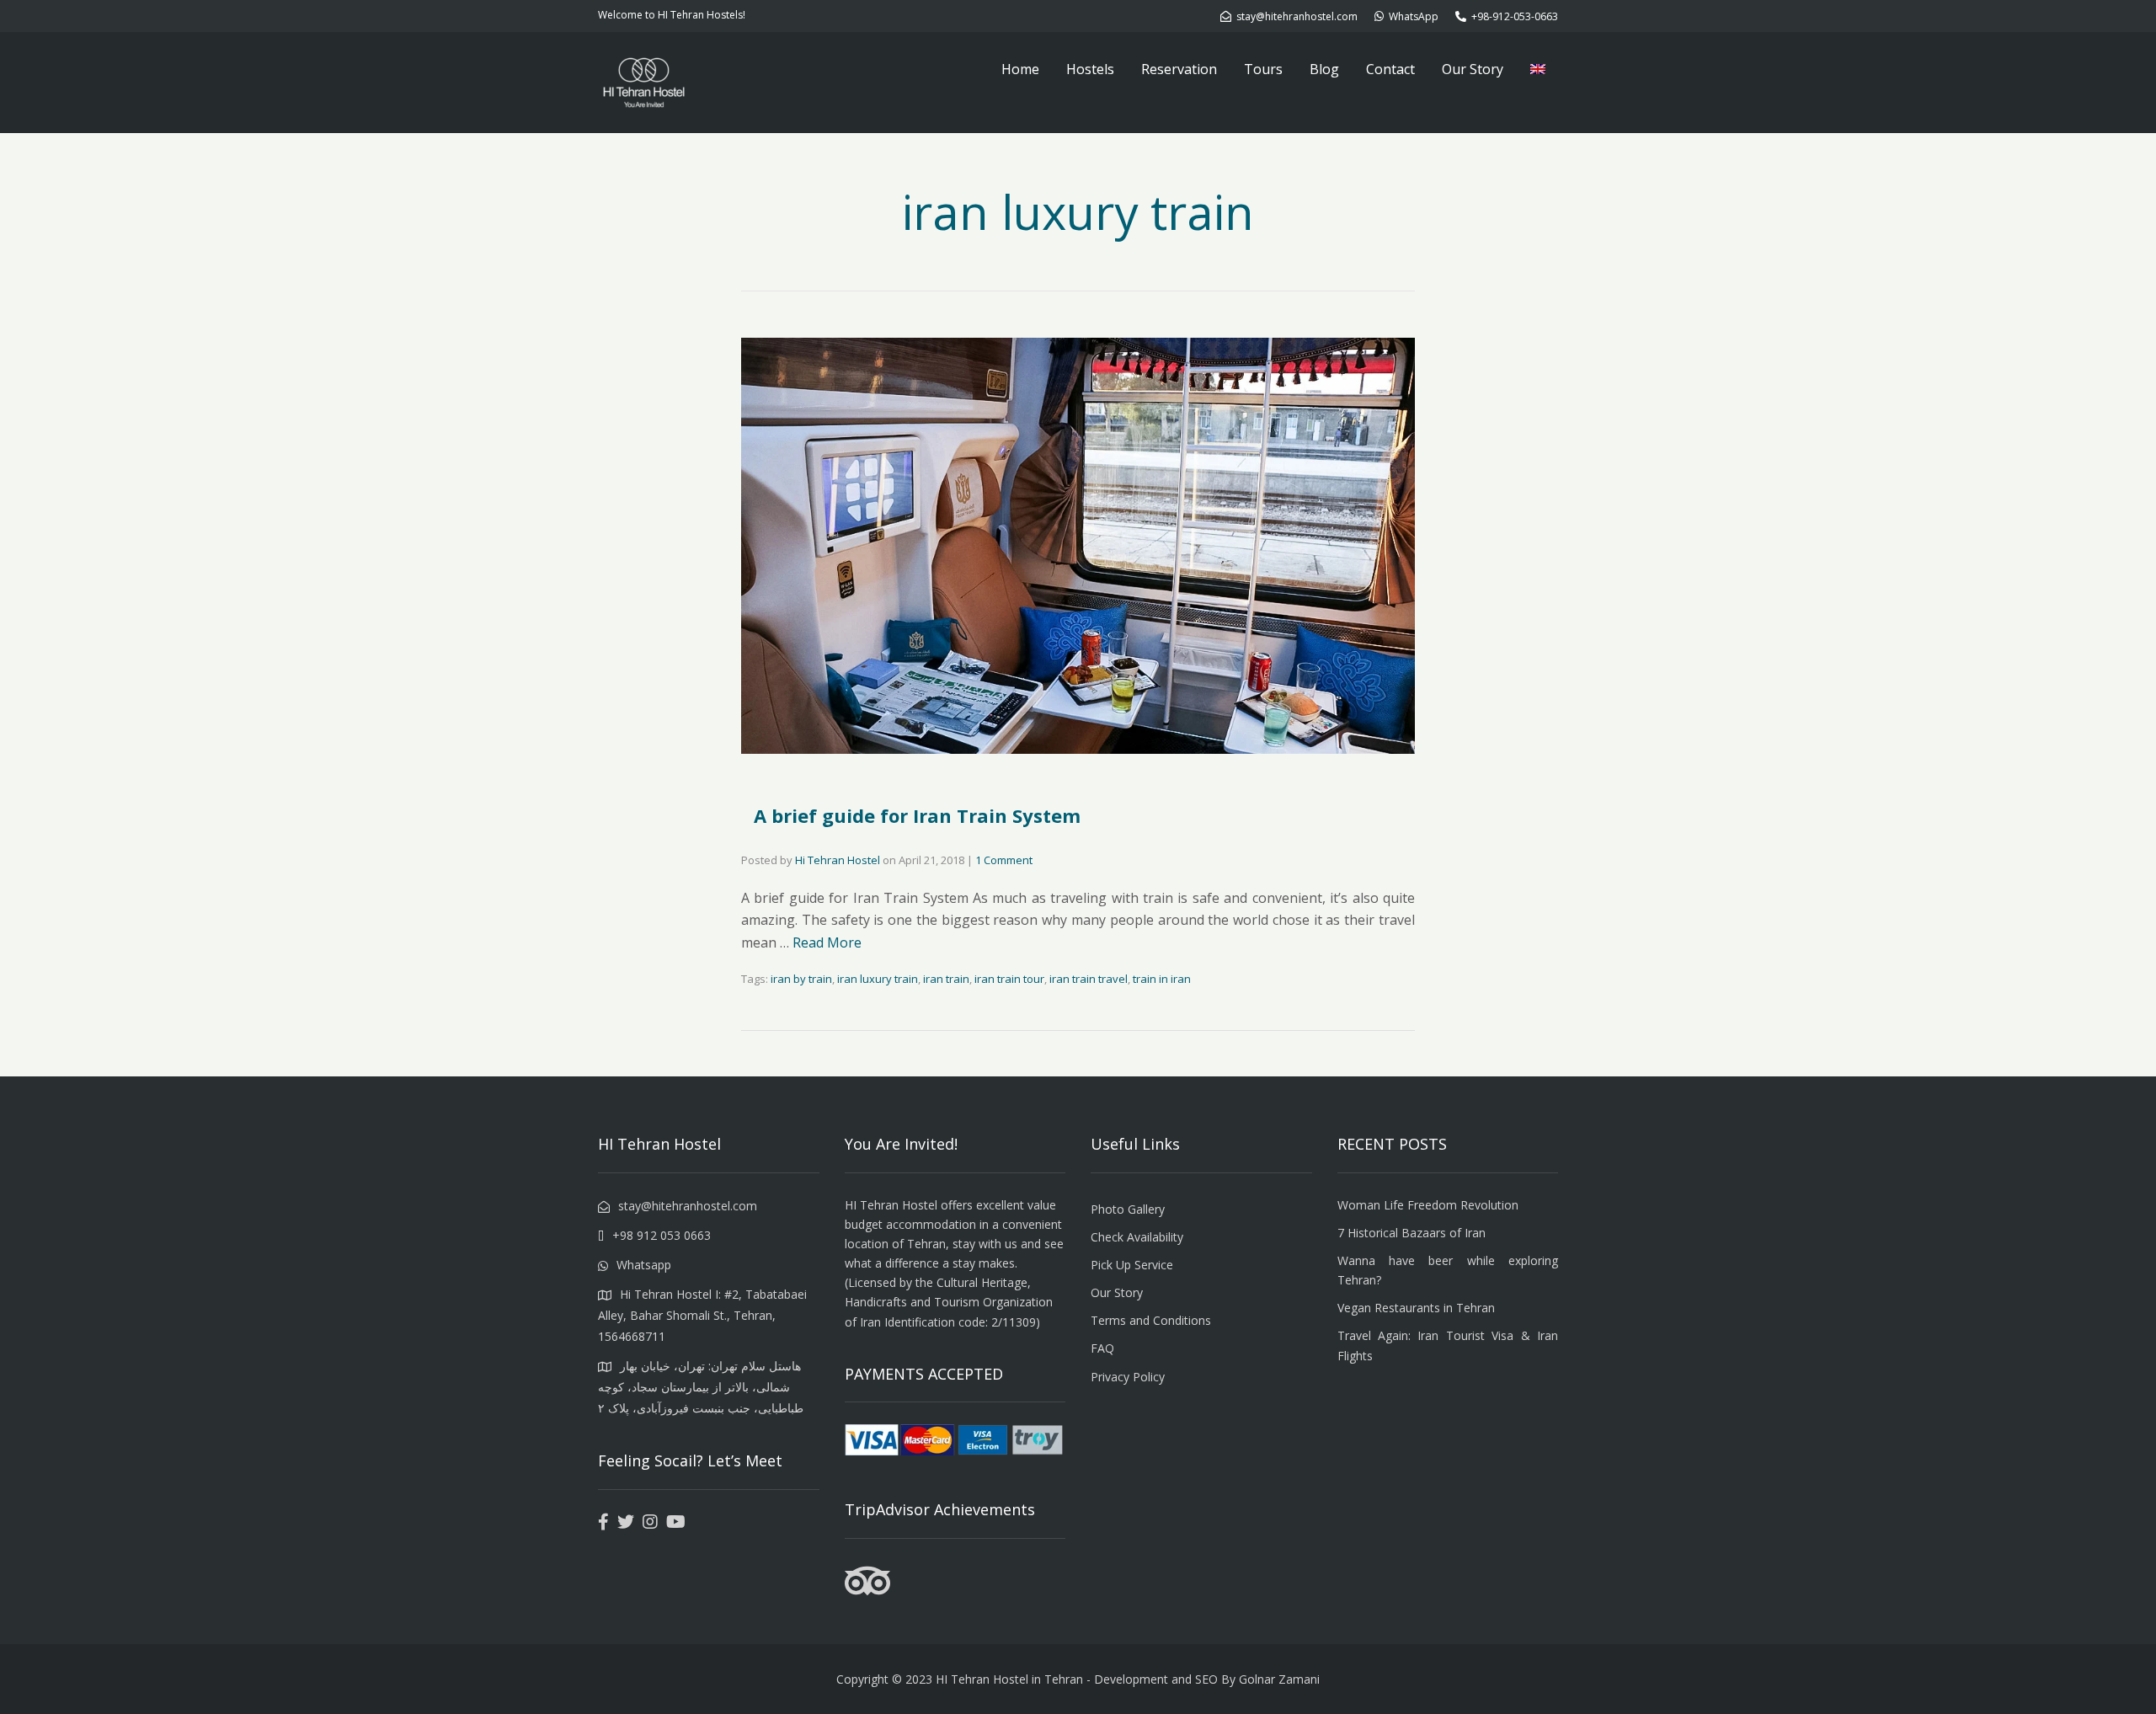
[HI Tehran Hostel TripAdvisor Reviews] (867, 1591)
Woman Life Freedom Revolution (1428, 1205)
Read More (827, 942)
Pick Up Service (1132, 1265)
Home (1020, 69)
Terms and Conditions (1151, 1320)
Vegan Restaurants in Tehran (1416, 1308)
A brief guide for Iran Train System (917, 815)
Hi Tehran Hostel (838, 860)
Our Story (1473, 69)
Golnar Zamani (1279, 1679)
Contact (1390, 69)
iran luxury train (878, 979)
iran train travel (1089, 979)
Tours (1263, 69)
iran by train (801, 979)
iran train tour (1009, 979)
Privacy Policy (1128, 1377)
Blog (1324, 69)
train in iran (1162, 979)
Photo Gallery (1128, 1209)
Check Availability (1137, 1237)
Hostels (1090, 69)
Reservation (1179, 69)
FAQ (1102, 1348)
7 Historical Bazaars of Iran (1412, 1233)
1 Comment (1004, 860)
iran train (946, 979)
